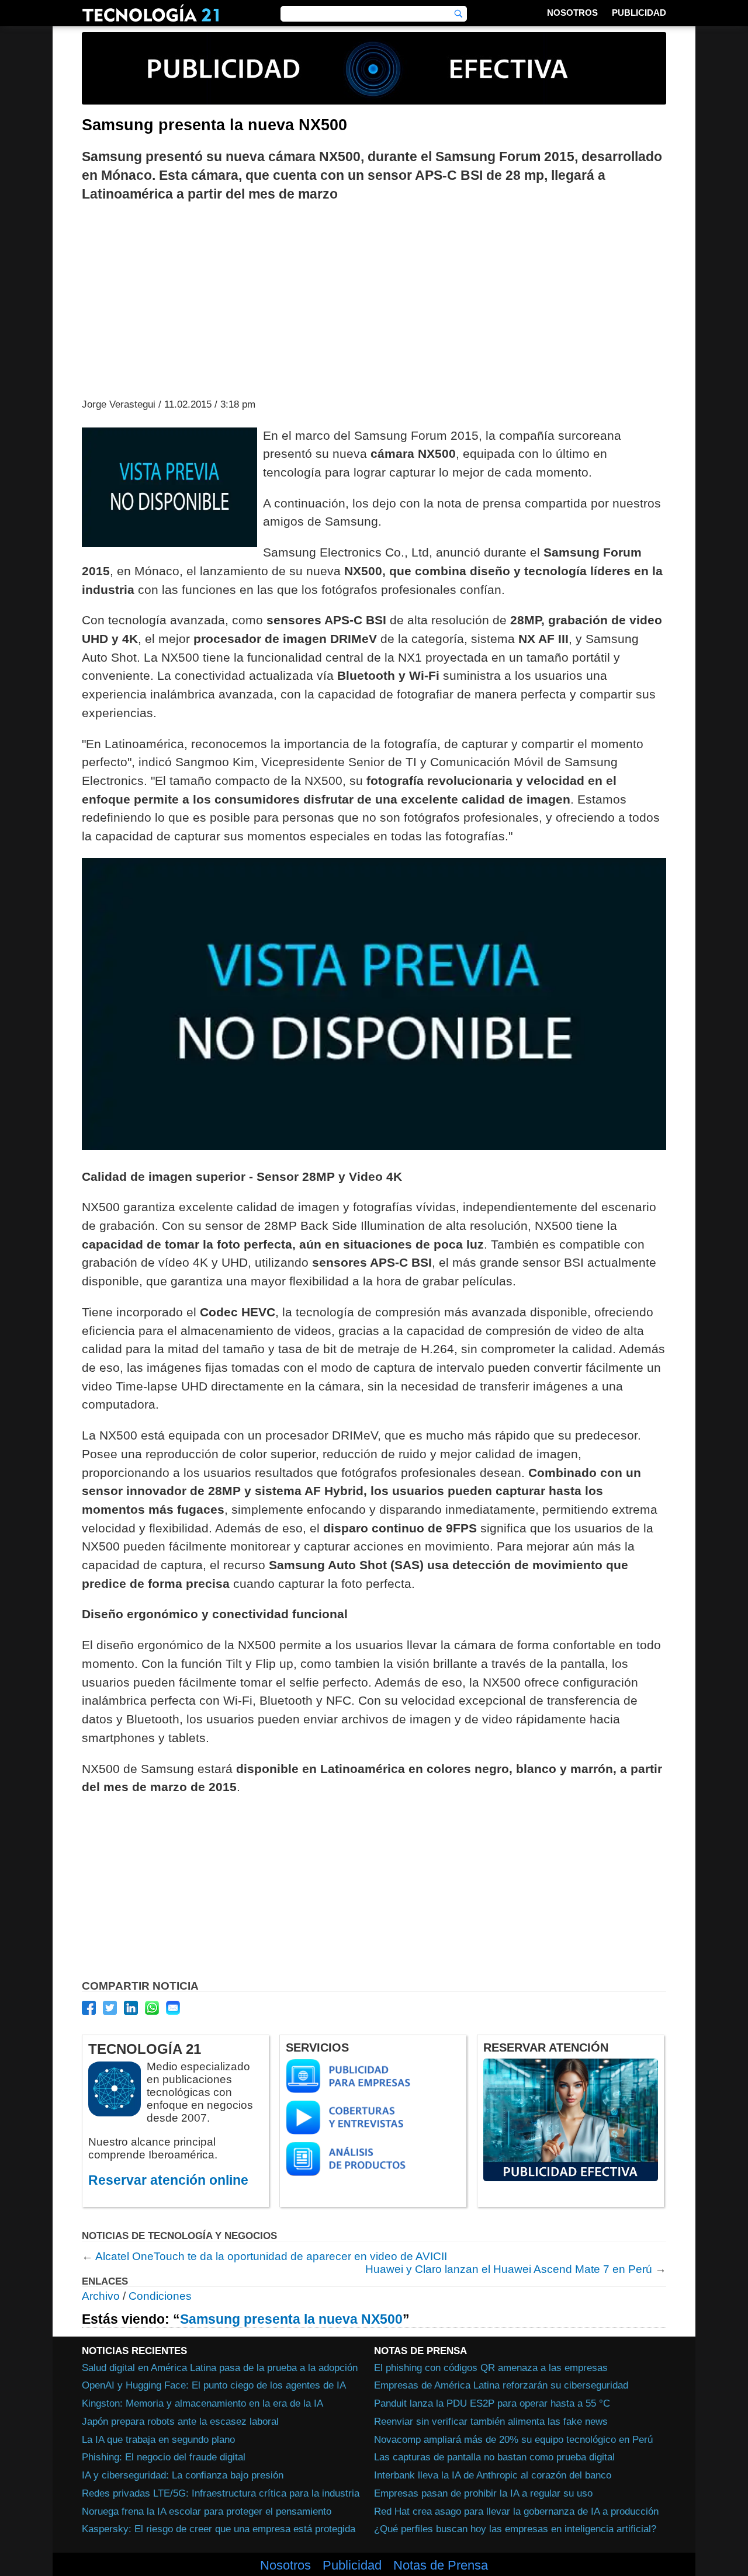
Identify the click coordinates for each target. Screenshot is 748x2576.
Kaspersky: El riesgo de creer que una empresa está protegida (219, 2529)
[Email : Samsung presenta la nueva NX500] (173, 2008)
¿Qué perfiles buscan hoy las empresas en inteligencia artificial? (515, 2529)
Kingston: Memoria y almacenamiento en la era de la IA (202, 2403)
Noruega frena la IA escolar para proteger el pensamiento (207, 2511)
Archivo (101, 2296)
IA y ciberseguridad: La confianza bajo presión (183, 2475)
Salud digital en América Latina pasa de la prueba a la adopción (220, 2368)
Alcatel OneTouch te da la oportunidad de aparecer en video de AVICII (271, 2256)
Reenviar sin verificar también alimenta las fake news (491, 2421)
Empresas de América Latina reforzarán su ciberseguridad (501, 2385)
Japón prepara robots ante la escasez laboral (180, 2421)
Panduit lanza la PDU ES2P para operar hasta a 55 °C (492, 2403)
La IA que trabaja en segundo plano (158, 2439)
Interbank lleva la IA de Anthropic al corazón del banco (493, 2475)
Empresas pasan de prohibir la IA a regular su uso (483, 2493)
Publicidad (639, 13)
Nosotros (572, 13)
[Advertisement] (374, 299)
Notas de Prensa (441, 2565)
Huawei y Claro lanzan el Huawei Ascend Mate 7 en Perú (509, 2269)
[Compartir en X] (110, 2008)
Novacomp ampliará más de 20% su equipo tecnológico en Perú (513, 2439)
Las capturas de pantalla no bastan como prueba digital (494, 2457)
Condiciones (160, 2296)
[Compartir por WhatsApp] (152, 2008)
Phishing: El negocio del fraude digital (164, 2457)
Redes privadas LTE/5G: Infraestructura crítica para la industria (221, 2493)
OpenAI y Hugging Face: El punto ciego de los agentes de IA (214, 2385)
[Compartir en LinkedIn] (131, 2008)
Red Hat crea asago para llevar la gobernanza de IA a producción (516, 2511)
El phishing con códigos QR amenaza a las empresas (491, 2368)
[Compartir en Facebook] (89, 2008)
